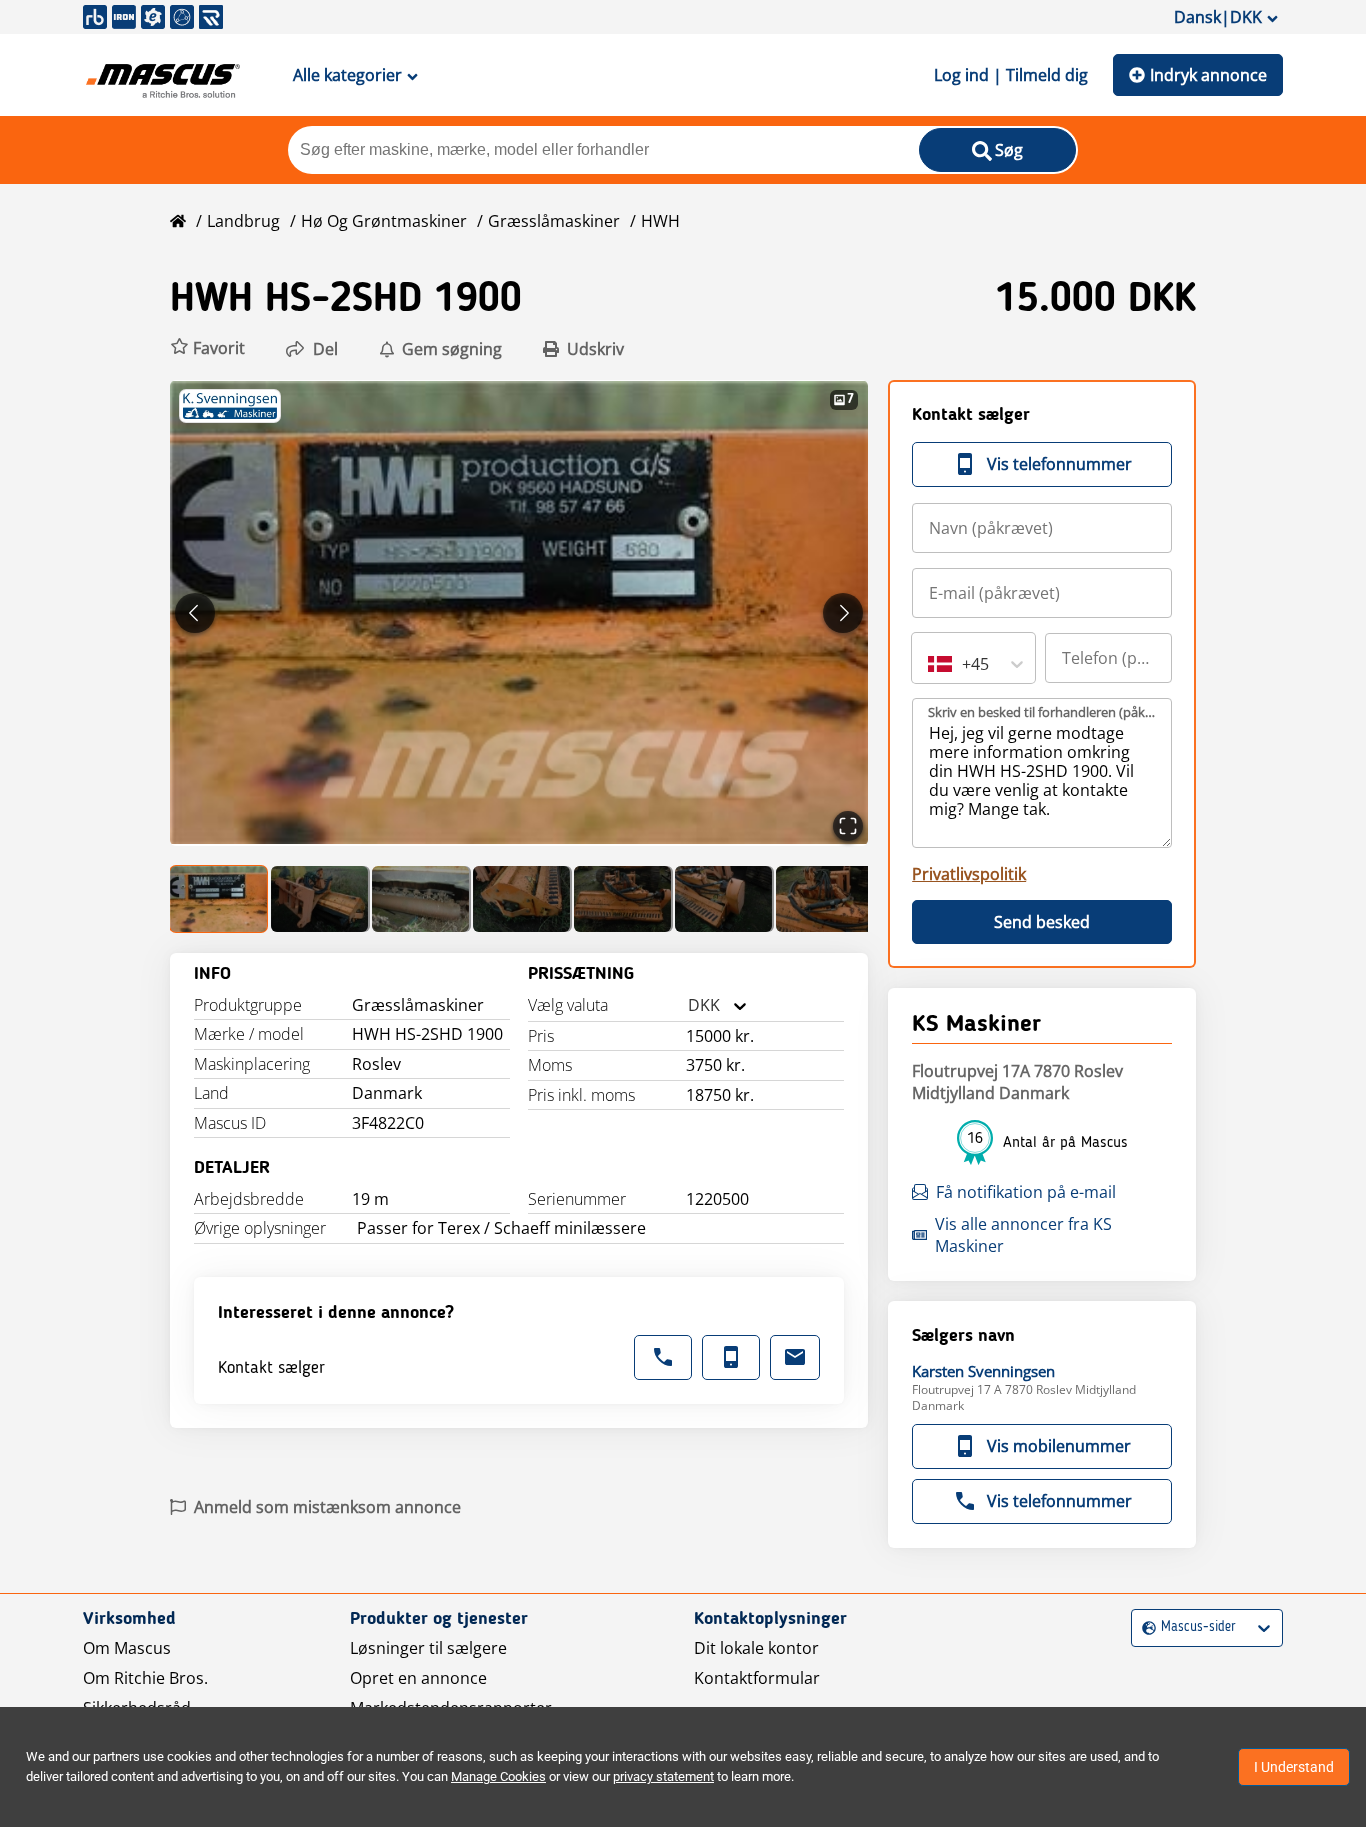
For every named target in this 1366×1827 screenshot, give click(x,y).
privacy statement (663, 1776)
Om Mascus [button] (127, 1648)
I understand (1294, 1767)
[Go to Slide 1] (219, 899)
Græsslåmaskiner (554, 221)
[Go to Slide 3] (421, 899)
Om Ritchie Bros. (145, 1678)
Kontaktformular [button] (757, 1678)
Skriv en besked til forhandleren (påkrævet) (1043, 712)
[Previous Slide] (195, 613)
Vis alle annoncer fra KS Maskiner (1023, 1235)
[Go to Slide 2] (320, 899)
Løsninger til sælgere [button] (428, 1648)
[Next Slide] (843, 613)
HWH (660, 221)
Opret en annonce (418, 1678)
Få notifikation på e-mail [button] (1026, 1192)
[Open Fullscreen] (848, 826)
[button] (207, 348)
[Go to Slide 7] (825, 899)
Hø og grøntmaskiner (384, 221)
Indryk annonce (1208, 75)
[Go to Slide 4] (522, 899)
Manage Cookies (498, 1776)
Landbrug (243, 221)
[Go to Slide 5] (623, 899)
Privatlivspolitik (969, 874)
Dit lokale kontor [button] (756, 1648)
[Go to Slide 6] (724, 899)
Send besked (1042, 922)
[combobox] (688, 1005)
